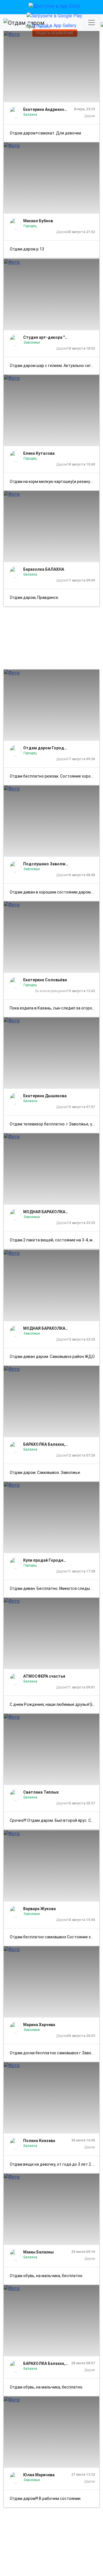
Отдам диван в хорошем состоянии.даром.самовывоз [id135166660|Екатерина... (55, 892)
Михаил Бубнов (38, 221)
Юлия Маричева (39, 2475)
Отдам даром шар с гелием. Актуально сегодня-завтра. (55, 366)
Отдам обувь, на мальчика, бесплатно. (46, 2387)
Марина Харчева (39, 2025)
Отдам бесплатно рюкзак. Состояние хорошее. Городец (55, 776)
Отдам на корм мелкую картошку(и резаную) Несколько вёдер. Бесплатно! (55, 482)
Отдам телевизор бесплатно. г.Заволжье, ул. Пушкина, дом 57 (55, 1124)
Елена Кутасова (39, 453)
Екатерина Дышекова (45, 1096)
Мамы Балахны (38, 2252)
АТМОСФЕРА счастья (44, 1676)
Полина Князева (39, 2141)
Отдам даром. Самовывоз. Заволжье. (45, 1472)
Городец (30, 226)
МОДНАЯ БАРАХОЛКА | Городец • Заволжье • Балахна (46, 1212)
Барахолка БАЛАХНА (44, 569)
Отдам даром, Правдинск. (34, 597)
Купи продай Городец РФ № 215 (46, 1560)
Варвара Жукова (39, 1909)
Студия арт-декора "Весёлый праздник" (46, 337)
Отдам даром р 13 (27, 249)
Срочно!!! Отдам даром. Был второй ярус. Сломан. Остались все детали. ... (55, 1820)
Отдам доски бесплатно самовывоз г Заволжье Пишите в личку (55, 2053)
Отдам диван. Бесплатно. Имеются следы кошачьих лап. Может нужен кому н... (55, 1588)
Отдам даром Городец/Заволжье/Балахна (46, 748)
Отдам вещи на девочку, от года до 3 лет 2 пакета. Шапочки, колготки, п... (55, 2164)
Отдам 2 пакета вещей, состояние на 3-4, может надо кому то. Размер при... (55, 1240)
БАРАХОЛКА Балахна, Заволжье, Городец (46, 1444)
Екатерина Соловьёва (45, 980)
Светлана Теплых (41, 1792)
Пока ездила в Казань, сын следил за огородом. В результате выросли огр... (55, 1008)
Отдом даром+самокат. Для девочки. (46, 133)
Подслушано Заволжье (46, 864)
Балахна (30, 115)
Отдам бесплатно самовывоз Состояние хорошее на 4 (55, 1937)
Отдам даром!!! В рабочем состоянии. (45, 2499)
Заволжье (32, 342)
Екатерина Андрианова (46, 109)
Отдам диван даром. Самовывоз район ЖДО (52, 1357)
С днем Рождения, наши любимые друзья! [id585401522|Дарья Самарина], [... (55, 1704)
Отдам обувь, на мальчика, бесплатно (46, 2276)
